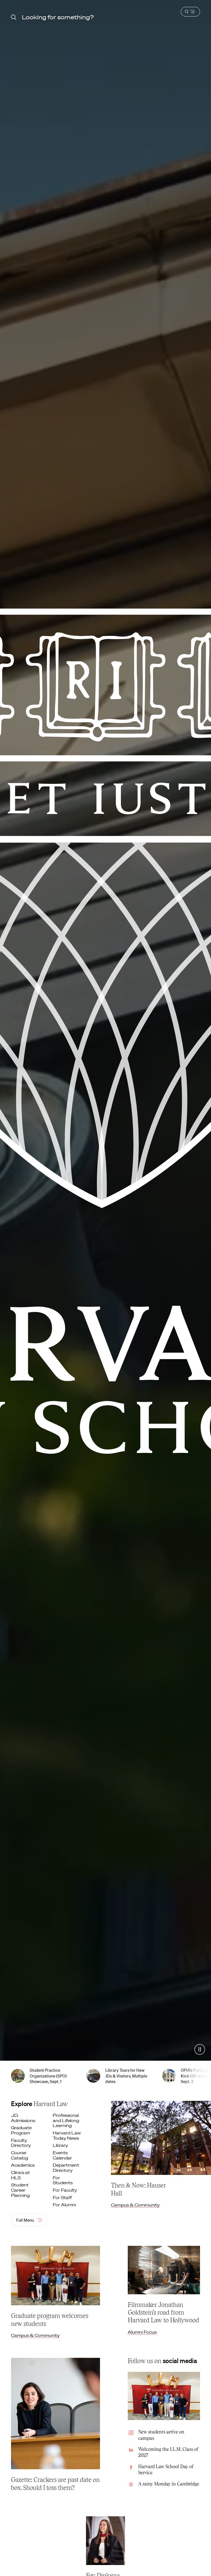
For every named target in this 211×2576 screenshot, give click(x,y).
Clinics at (20, 2175)
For (63, 2180)
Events (63, 2155)
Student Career (21, 2190)
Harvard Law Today (67, 2135)
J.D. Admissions (24, 2118)
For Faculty (65, 2190)
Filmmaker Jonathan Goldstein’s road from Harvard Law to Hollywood (163, 2312)
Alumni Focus (142, 2332)
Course (20, 2155)
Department (66, 2168)
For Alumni (65, 2205)
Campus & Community (135, 2205)
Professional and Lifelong (66, 2120)
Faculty (21, 2143)
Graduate (21, 2130)
